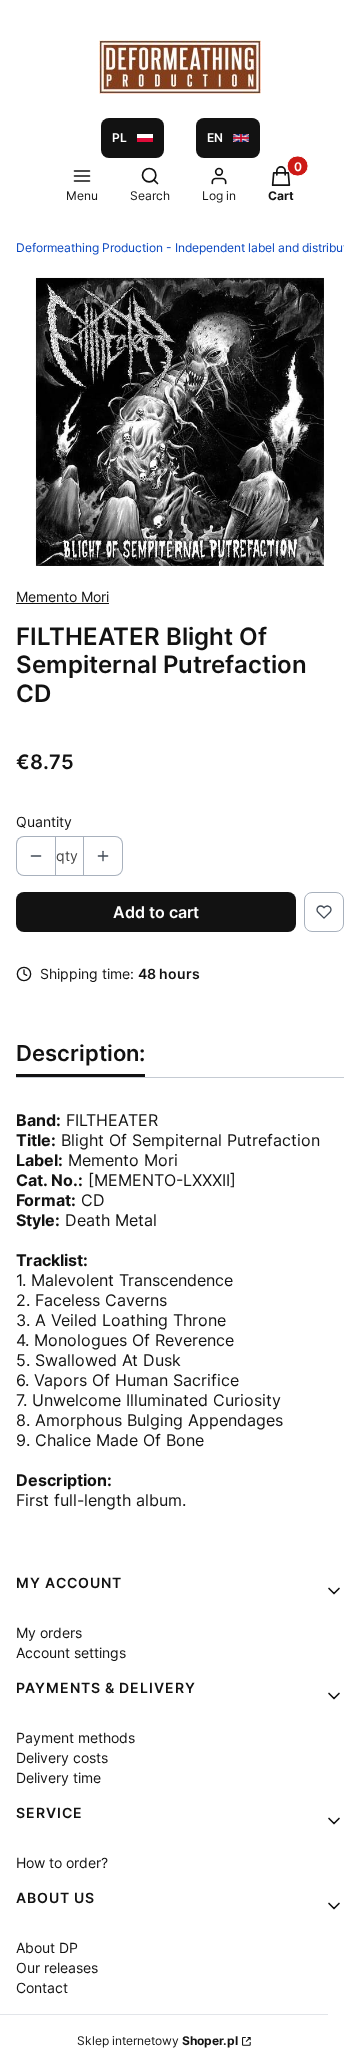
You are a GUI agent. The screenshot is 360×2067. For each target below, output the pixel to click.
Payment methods (75, 1737)
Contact (42, 1987)
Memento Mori (62, 596)
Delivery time (58, 1777)
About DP (47, 1947)
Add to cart (156, 912)
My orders (49, 1632)
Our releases (57, 1967)
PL (119, 137)
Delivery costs (62, 1757)
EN (215, 137)
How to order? (62, 1862)
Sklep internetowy (157, 2040)
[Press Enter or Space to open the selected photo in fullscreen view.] (180, 422)
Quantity (44, 821)
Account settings (71, 1652)
